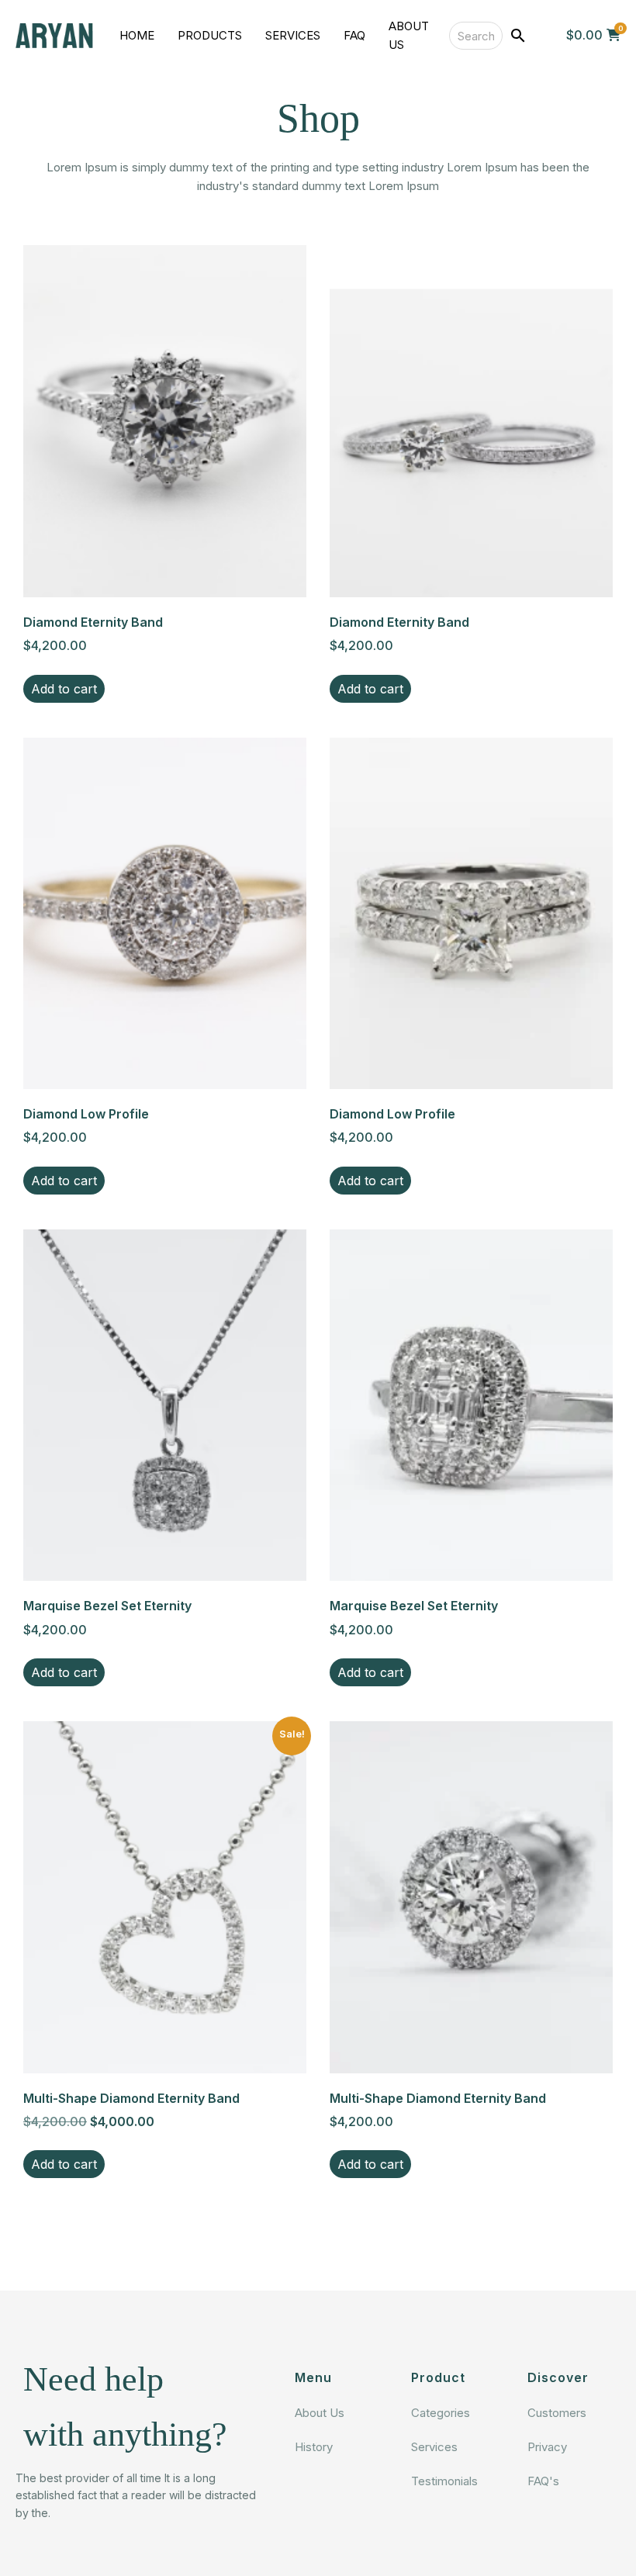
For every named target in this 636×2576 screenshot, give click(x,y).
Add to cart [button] (64, 689)
